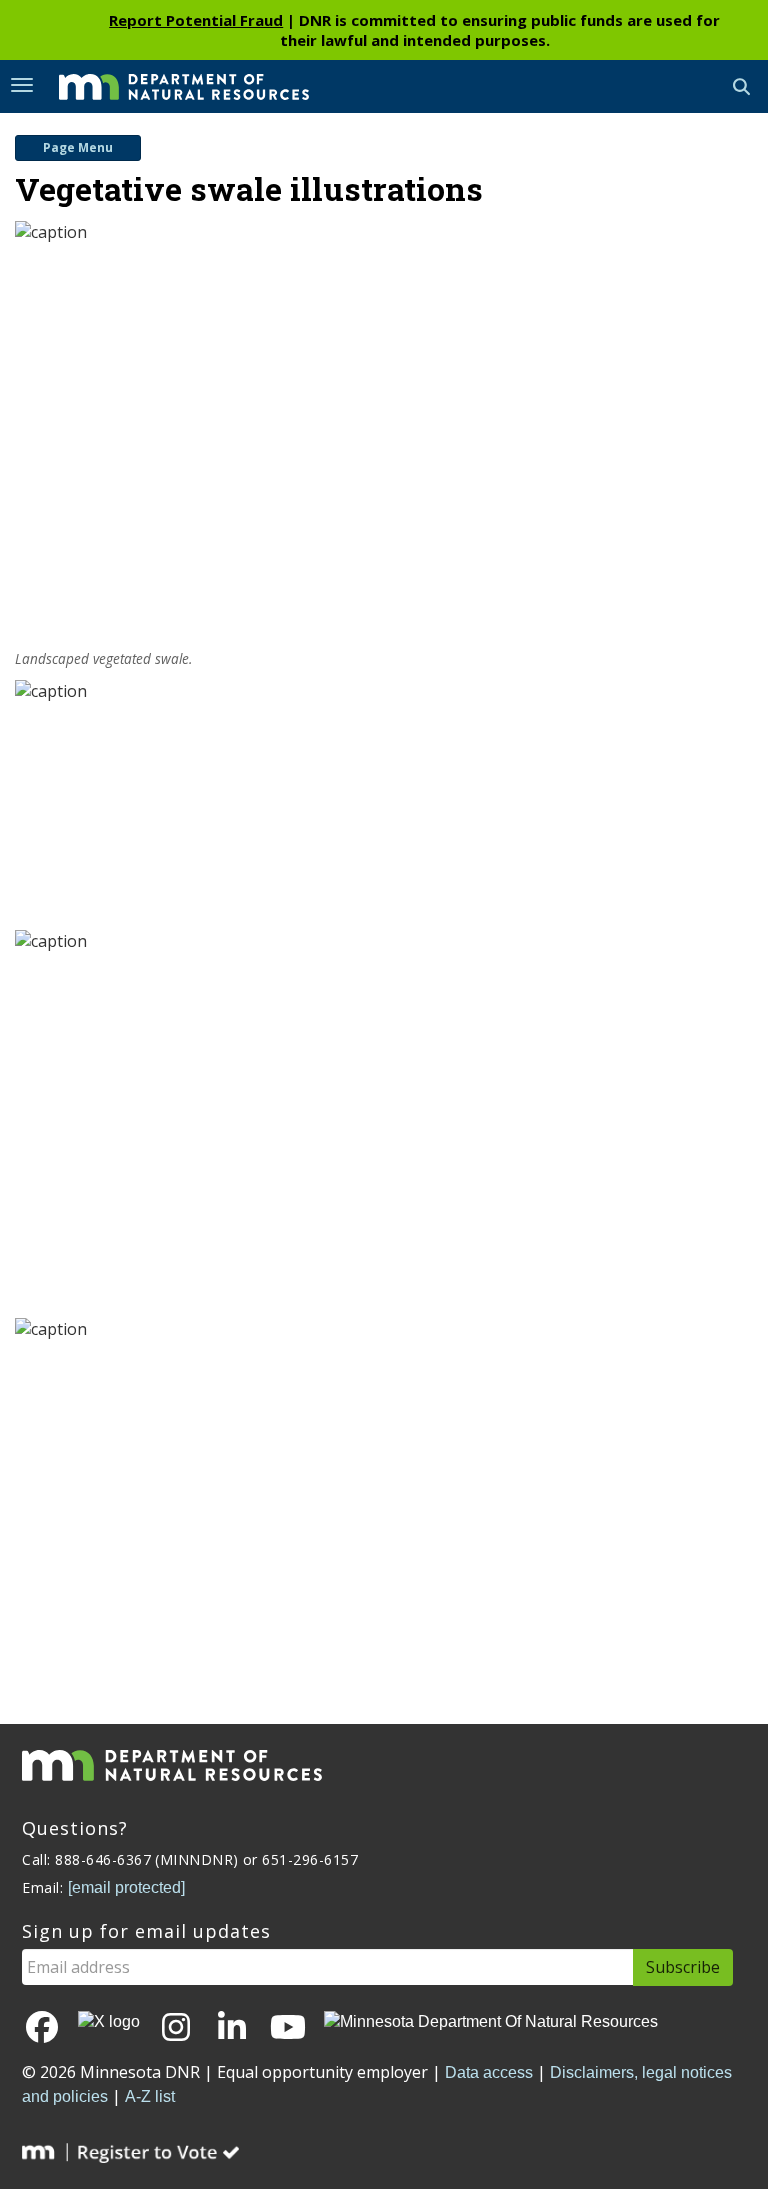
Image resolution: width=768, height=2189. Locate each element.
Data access (489, 2072)
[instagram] (176, 2028)
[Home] (169, 85)
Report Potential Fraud (196, 20)
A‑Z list (150, 2096)
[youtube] (288, 2028)
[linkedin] (232, 2028)
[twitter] (109, 2022)
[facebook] (42, 2028)
